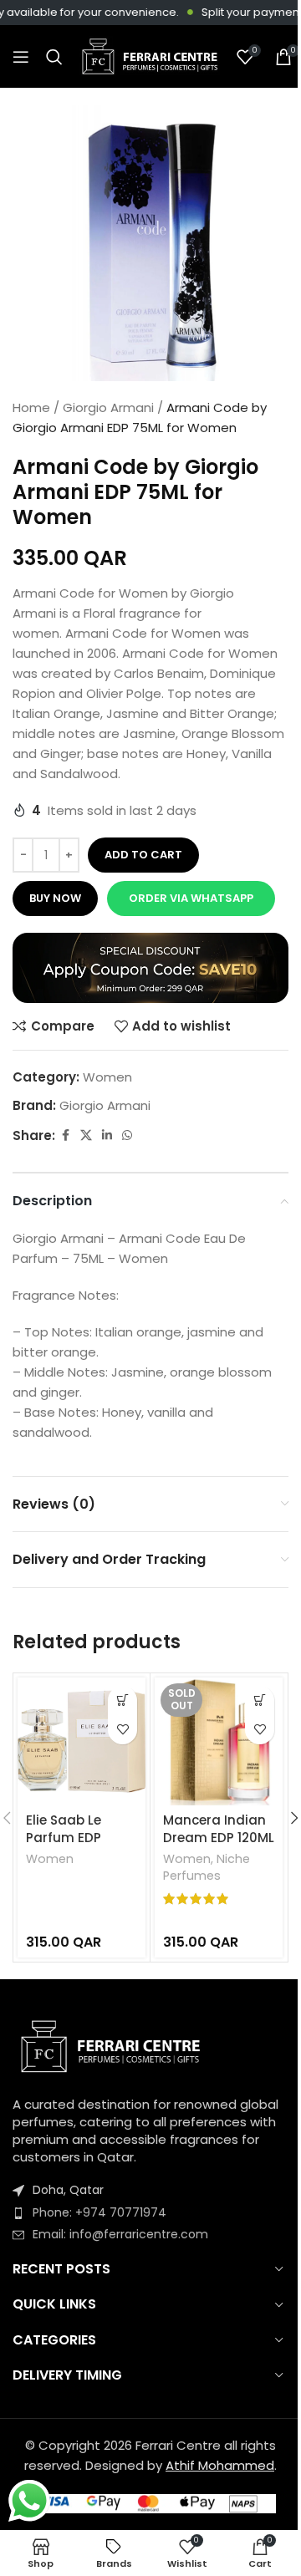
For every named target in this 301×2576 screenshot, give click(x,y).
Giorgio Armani (108, 407)
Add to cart (143, 855)
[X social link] (86, 1135)
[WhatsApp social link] (127, 1135)
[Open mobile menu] (21, 57)
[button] (190, 899)
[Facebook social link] (65, 1135)
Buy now (55, 898)
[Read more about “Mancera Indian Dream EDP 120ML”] (260, 1700)
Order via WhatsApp (191, 898)
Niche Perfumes (207, 1867)
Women (107, 1077)
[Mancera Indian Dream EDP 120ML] (219, 1741)
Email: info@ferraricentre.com (120, 2234)
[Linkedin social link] (107, 1135)
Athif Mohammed (220, 2465)
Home (31, 407)
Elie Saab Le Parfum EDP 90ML (64, 1838)
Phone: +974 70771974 (99, 2212)
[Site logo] (150, 56)
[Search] (54, 57)
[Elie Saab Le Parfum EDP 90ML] (82, 1741)
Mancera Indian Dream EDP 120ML (219, 1829)
